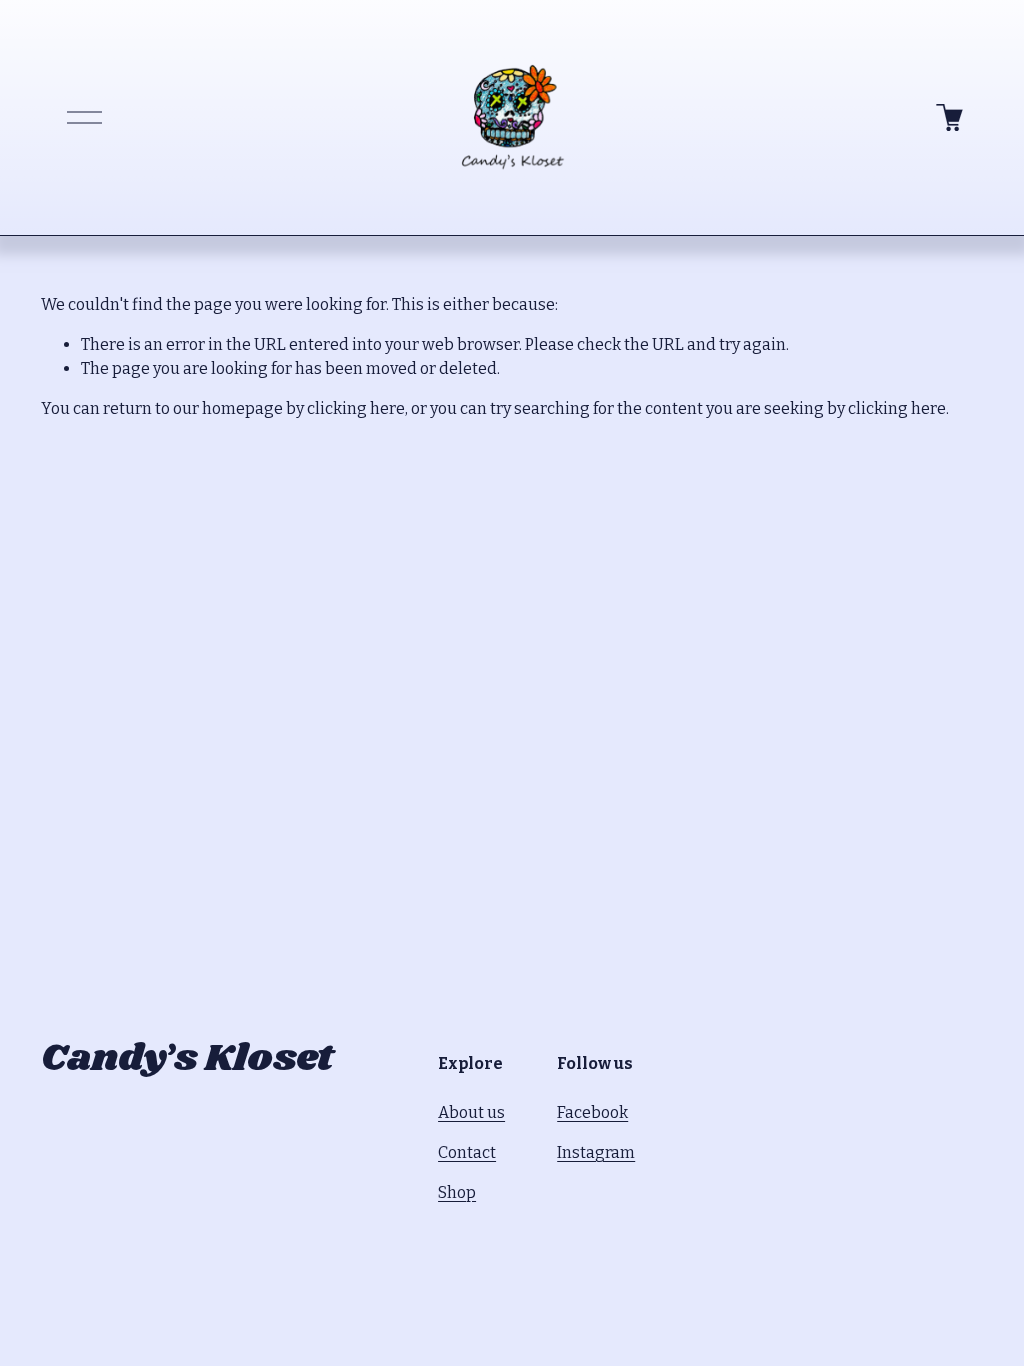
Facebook (592, 1112)
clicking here (356, 408)
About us (471, 1112)
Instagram (596, 1152)
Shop (457, 1192)
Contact (467, 1152)
